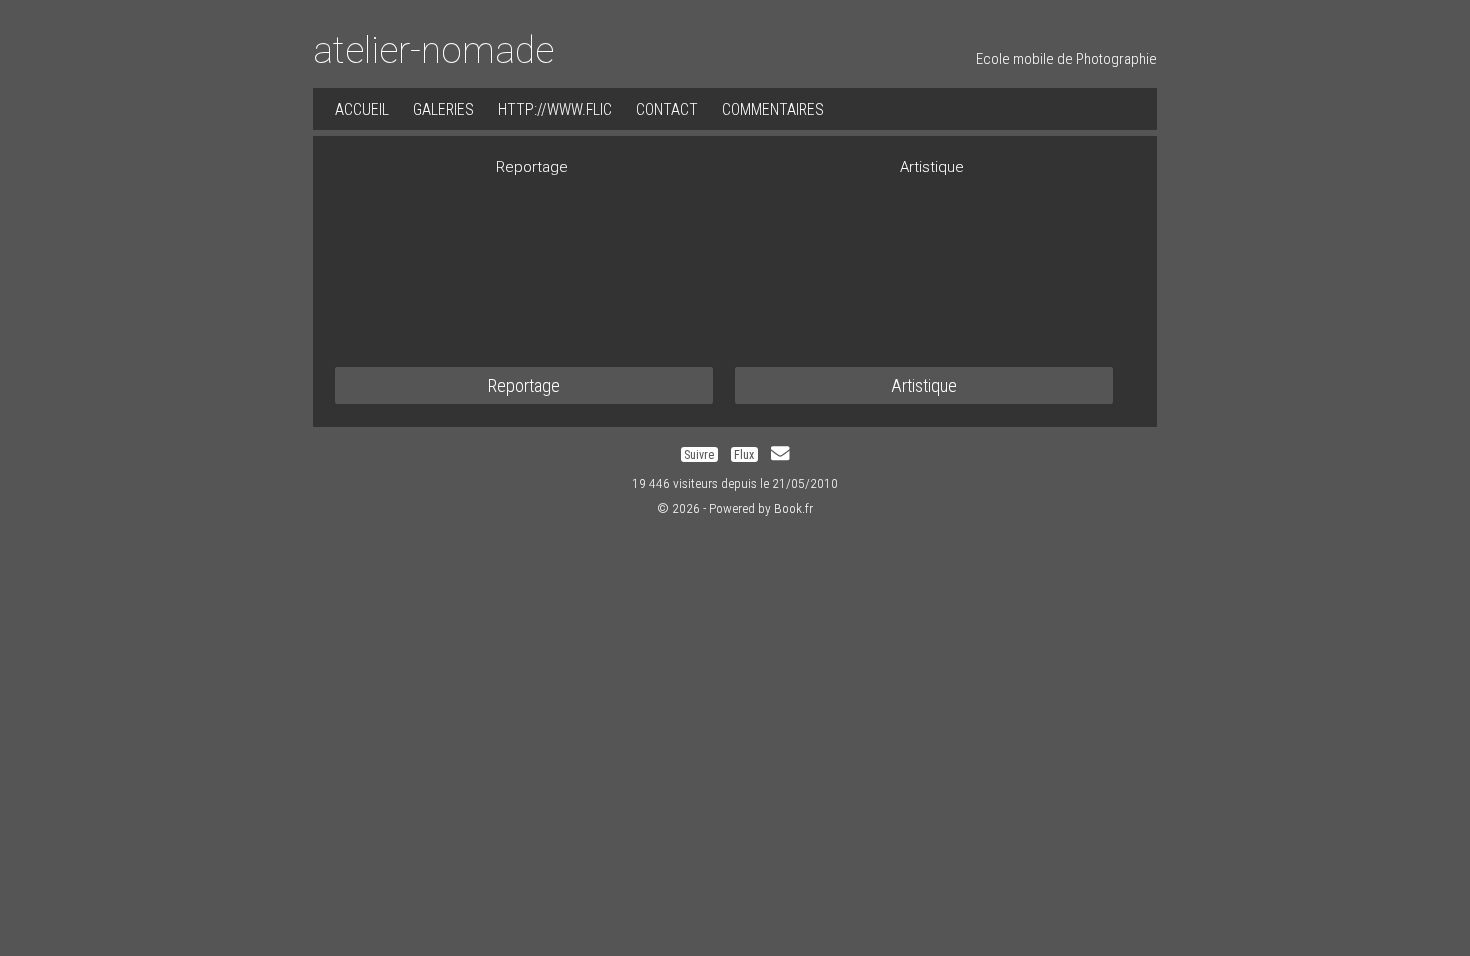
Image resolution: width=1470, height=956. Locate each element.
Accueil (362, 109)
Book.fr (793, 508)
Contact (667, 109)
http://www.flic (555, 109)
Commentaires (773, 109)
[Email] (780, 454)
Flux (744, 454)
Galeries (443, 109)
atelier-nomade (433, 50)
